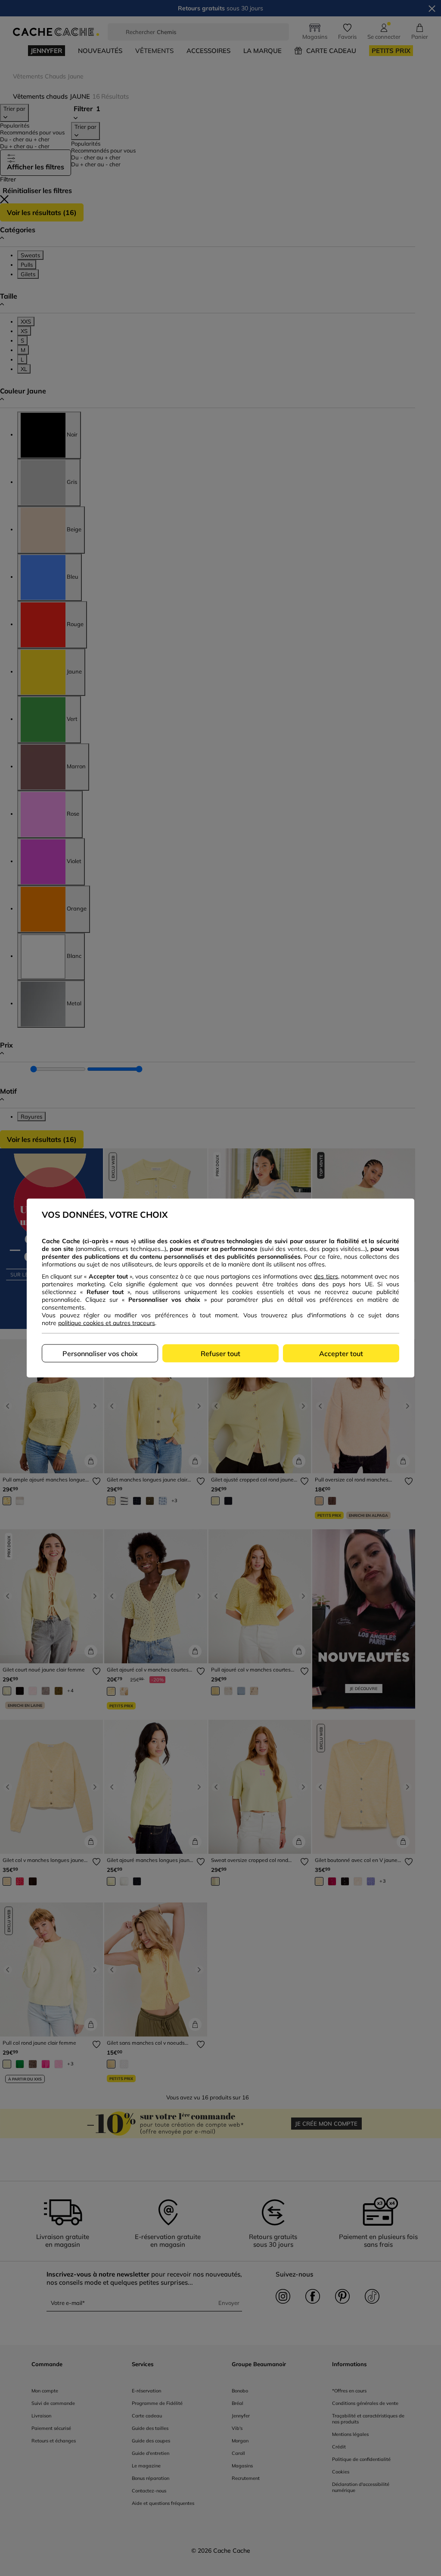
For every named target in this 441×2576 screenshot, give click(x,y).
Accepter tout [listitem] (341, 1353)
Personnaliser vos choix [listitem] (100, 1353)
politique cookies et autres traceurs (107, 1323)
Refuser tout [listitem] (220, 1353)
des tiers (326, 1276)
